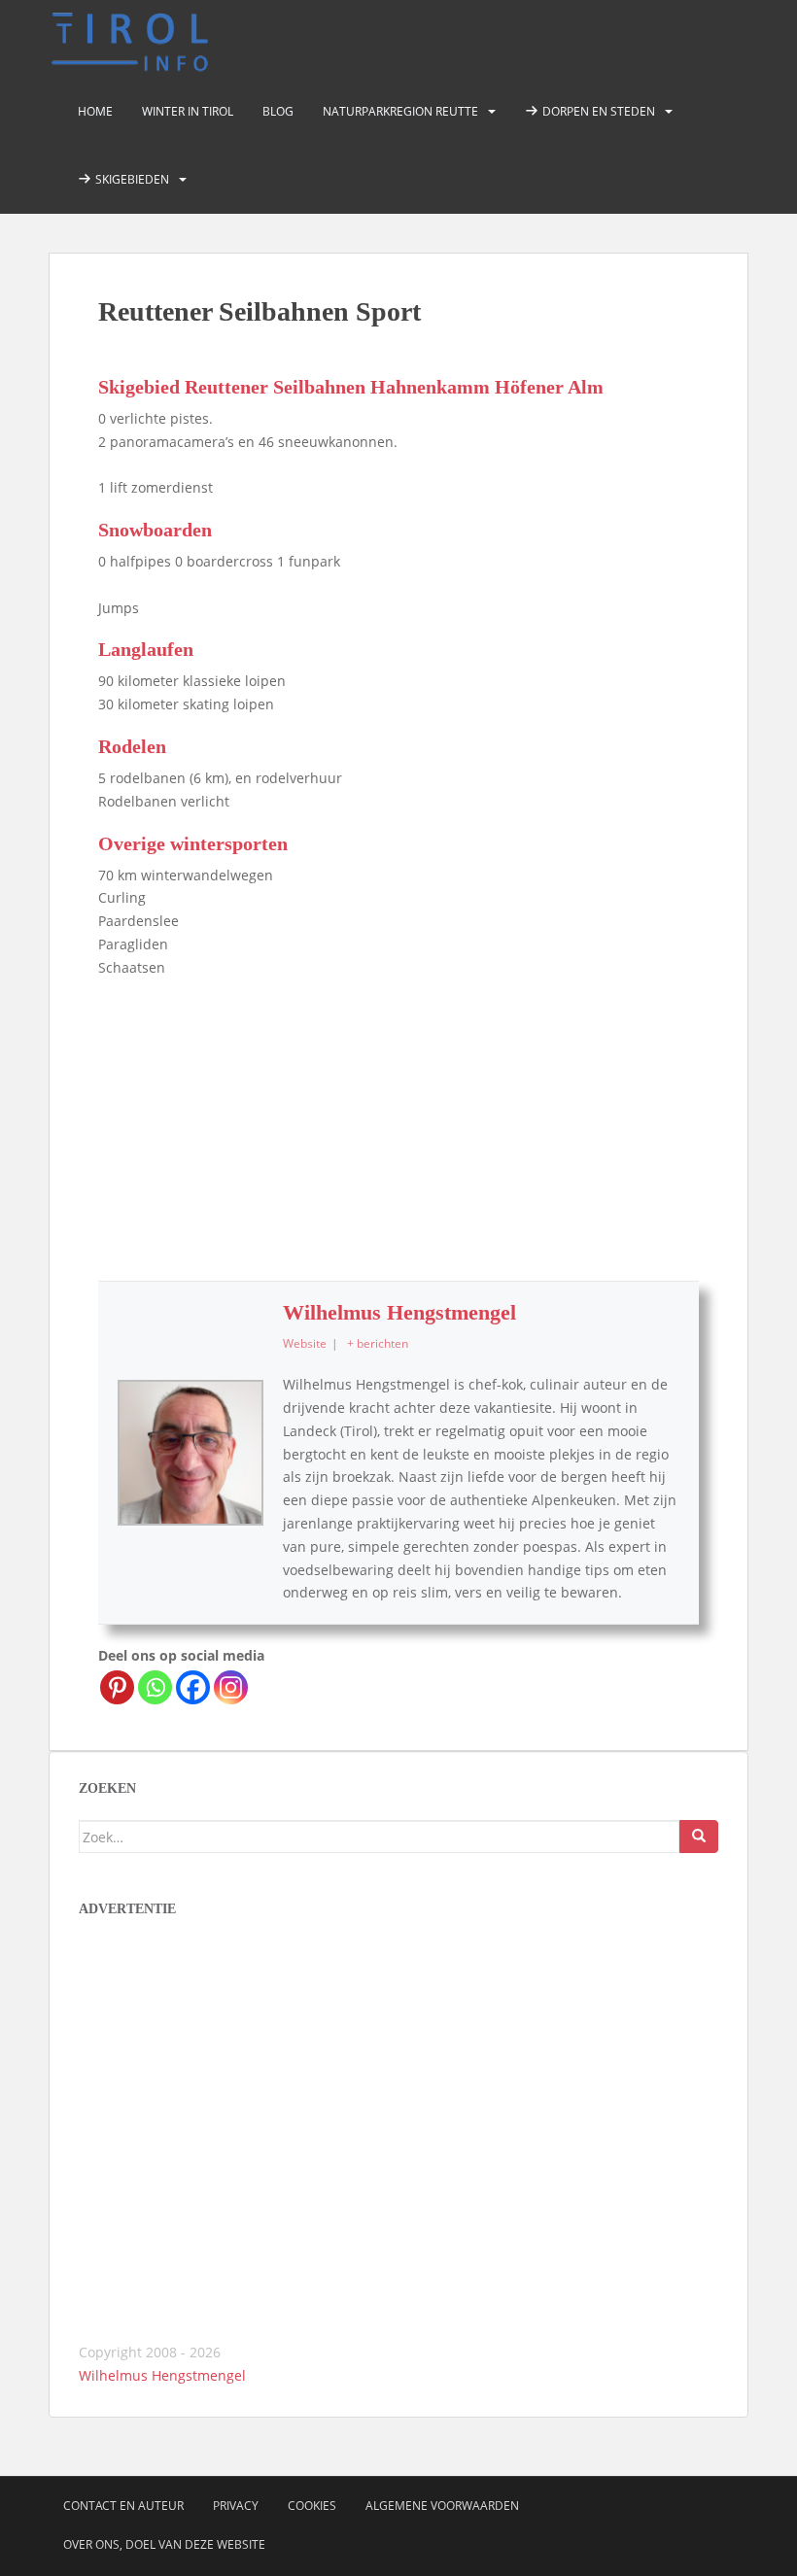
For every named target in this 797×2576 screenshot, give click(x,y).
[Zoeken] (699, 1837)
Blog (278, 111)
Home (95, 111)
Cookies (312, 2506)
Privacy (236, 2506)
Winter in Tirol (188, 111)
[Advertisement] (398, 1125)
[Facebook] (193, 1687)
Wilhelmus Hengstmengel (399, 1312)
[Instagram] (231, 1687)
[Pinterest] (117, 1687)
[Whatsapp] (155, 1687)
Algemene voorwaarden (442, 2506)
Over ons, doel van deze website (164, 2544)
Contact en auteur (123, 2506)
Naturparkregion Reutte (400, 111)
